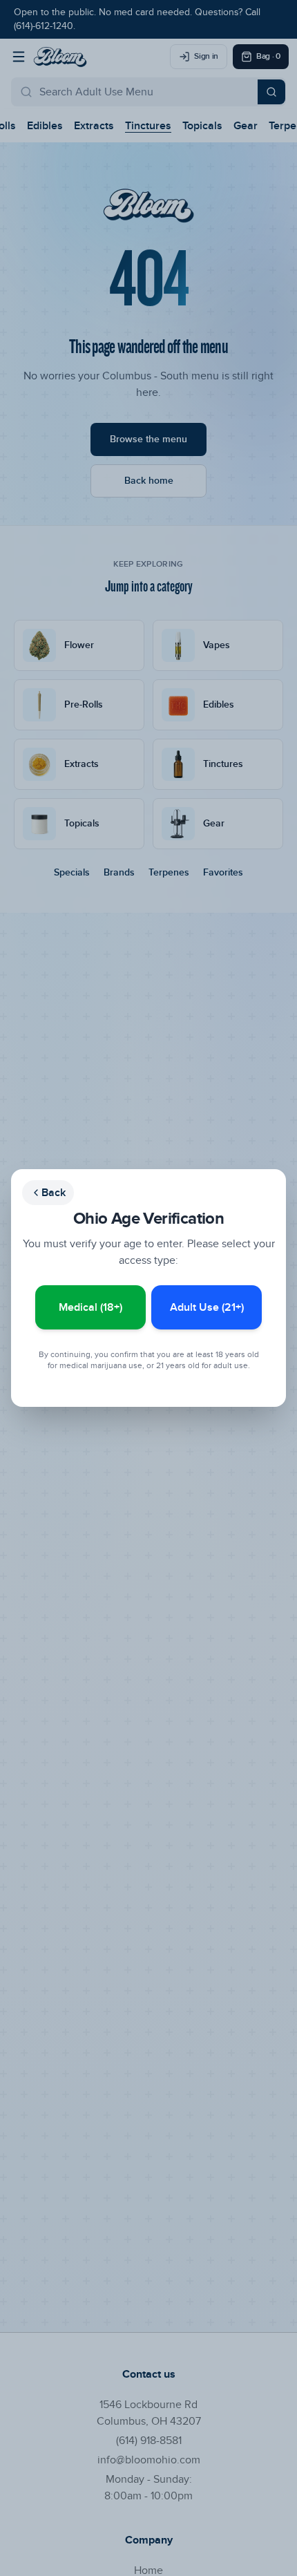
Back (54, 1193)
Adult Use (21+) (207, 1307)
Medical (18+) (90, 1307)
